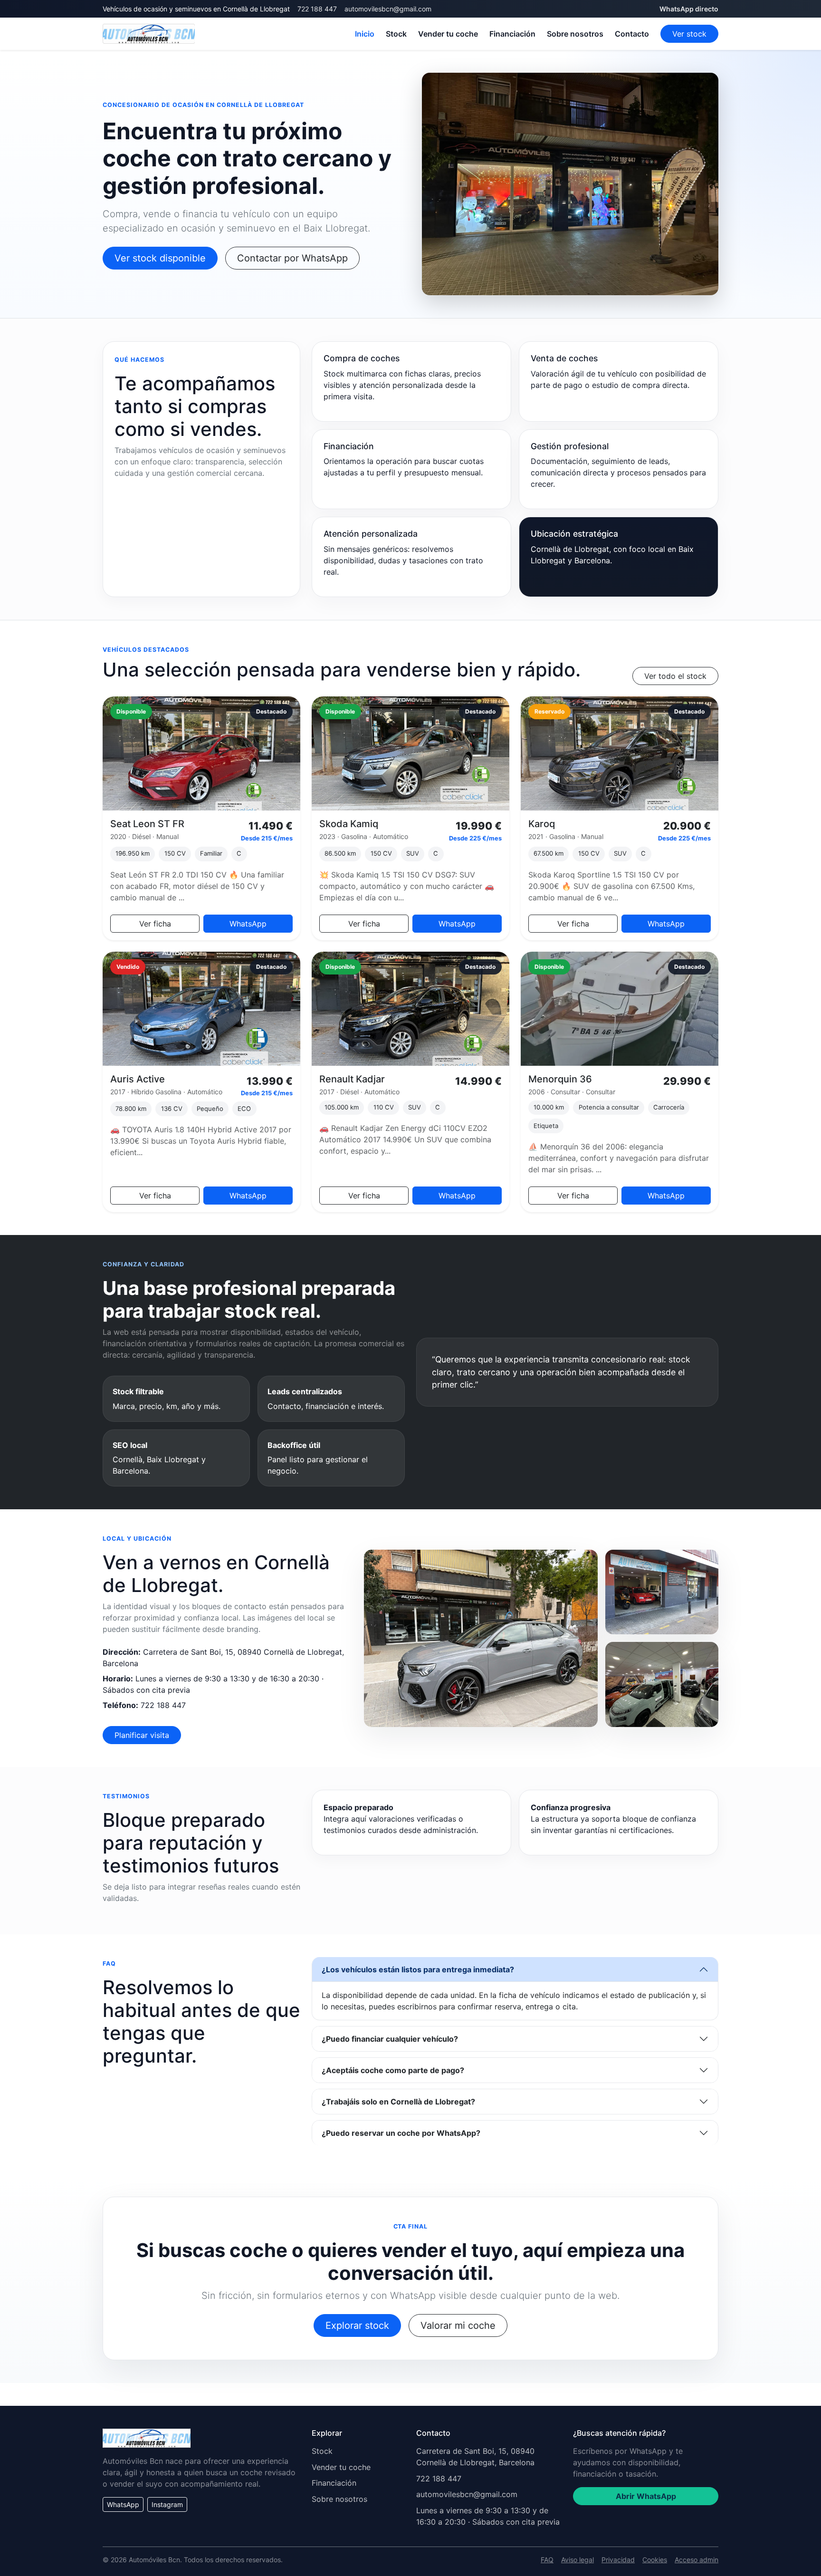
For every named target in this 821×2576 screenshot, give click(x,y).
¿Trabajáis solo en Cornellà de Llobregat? (398, 2102)
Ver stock (689, 34)
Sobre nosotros (575, 34)
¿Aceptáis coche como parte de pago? (393, 2070)
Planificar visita (142, 1735)
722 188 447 (317, 9)
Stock (396, 34)
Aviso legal (578, 2560)
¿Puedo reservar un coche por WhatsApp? (401, 2133)
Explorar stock (357, 2325)
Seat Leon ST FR (147, 824)
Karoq (542, 824)
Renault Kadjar (352, 1079)
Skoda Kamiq (349, 824)
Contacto (632, 34)
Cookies (655, 2560)
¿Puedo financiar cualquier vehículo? (390, 2039)
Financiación (512, 34)
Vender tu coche (448, 34)
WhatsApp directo (689, 9)
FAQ (547, 2560)
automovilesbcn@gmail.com (388, 9)
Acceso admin (697, 2560)
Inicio (365, 34)
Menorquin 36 (560, 1079)
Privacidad (618, 2560)
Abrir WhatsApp (646, 2496)
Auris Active (138, 1079)
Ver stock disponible (160, 258)
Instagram (167, 2504)
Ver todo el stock (675, 676)
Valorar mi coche (458, 2325)
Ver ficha (155, 924)
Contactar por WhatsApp (292, 258)
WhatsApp (248, 924)
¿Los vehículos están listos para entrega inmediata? (418, 1969)
